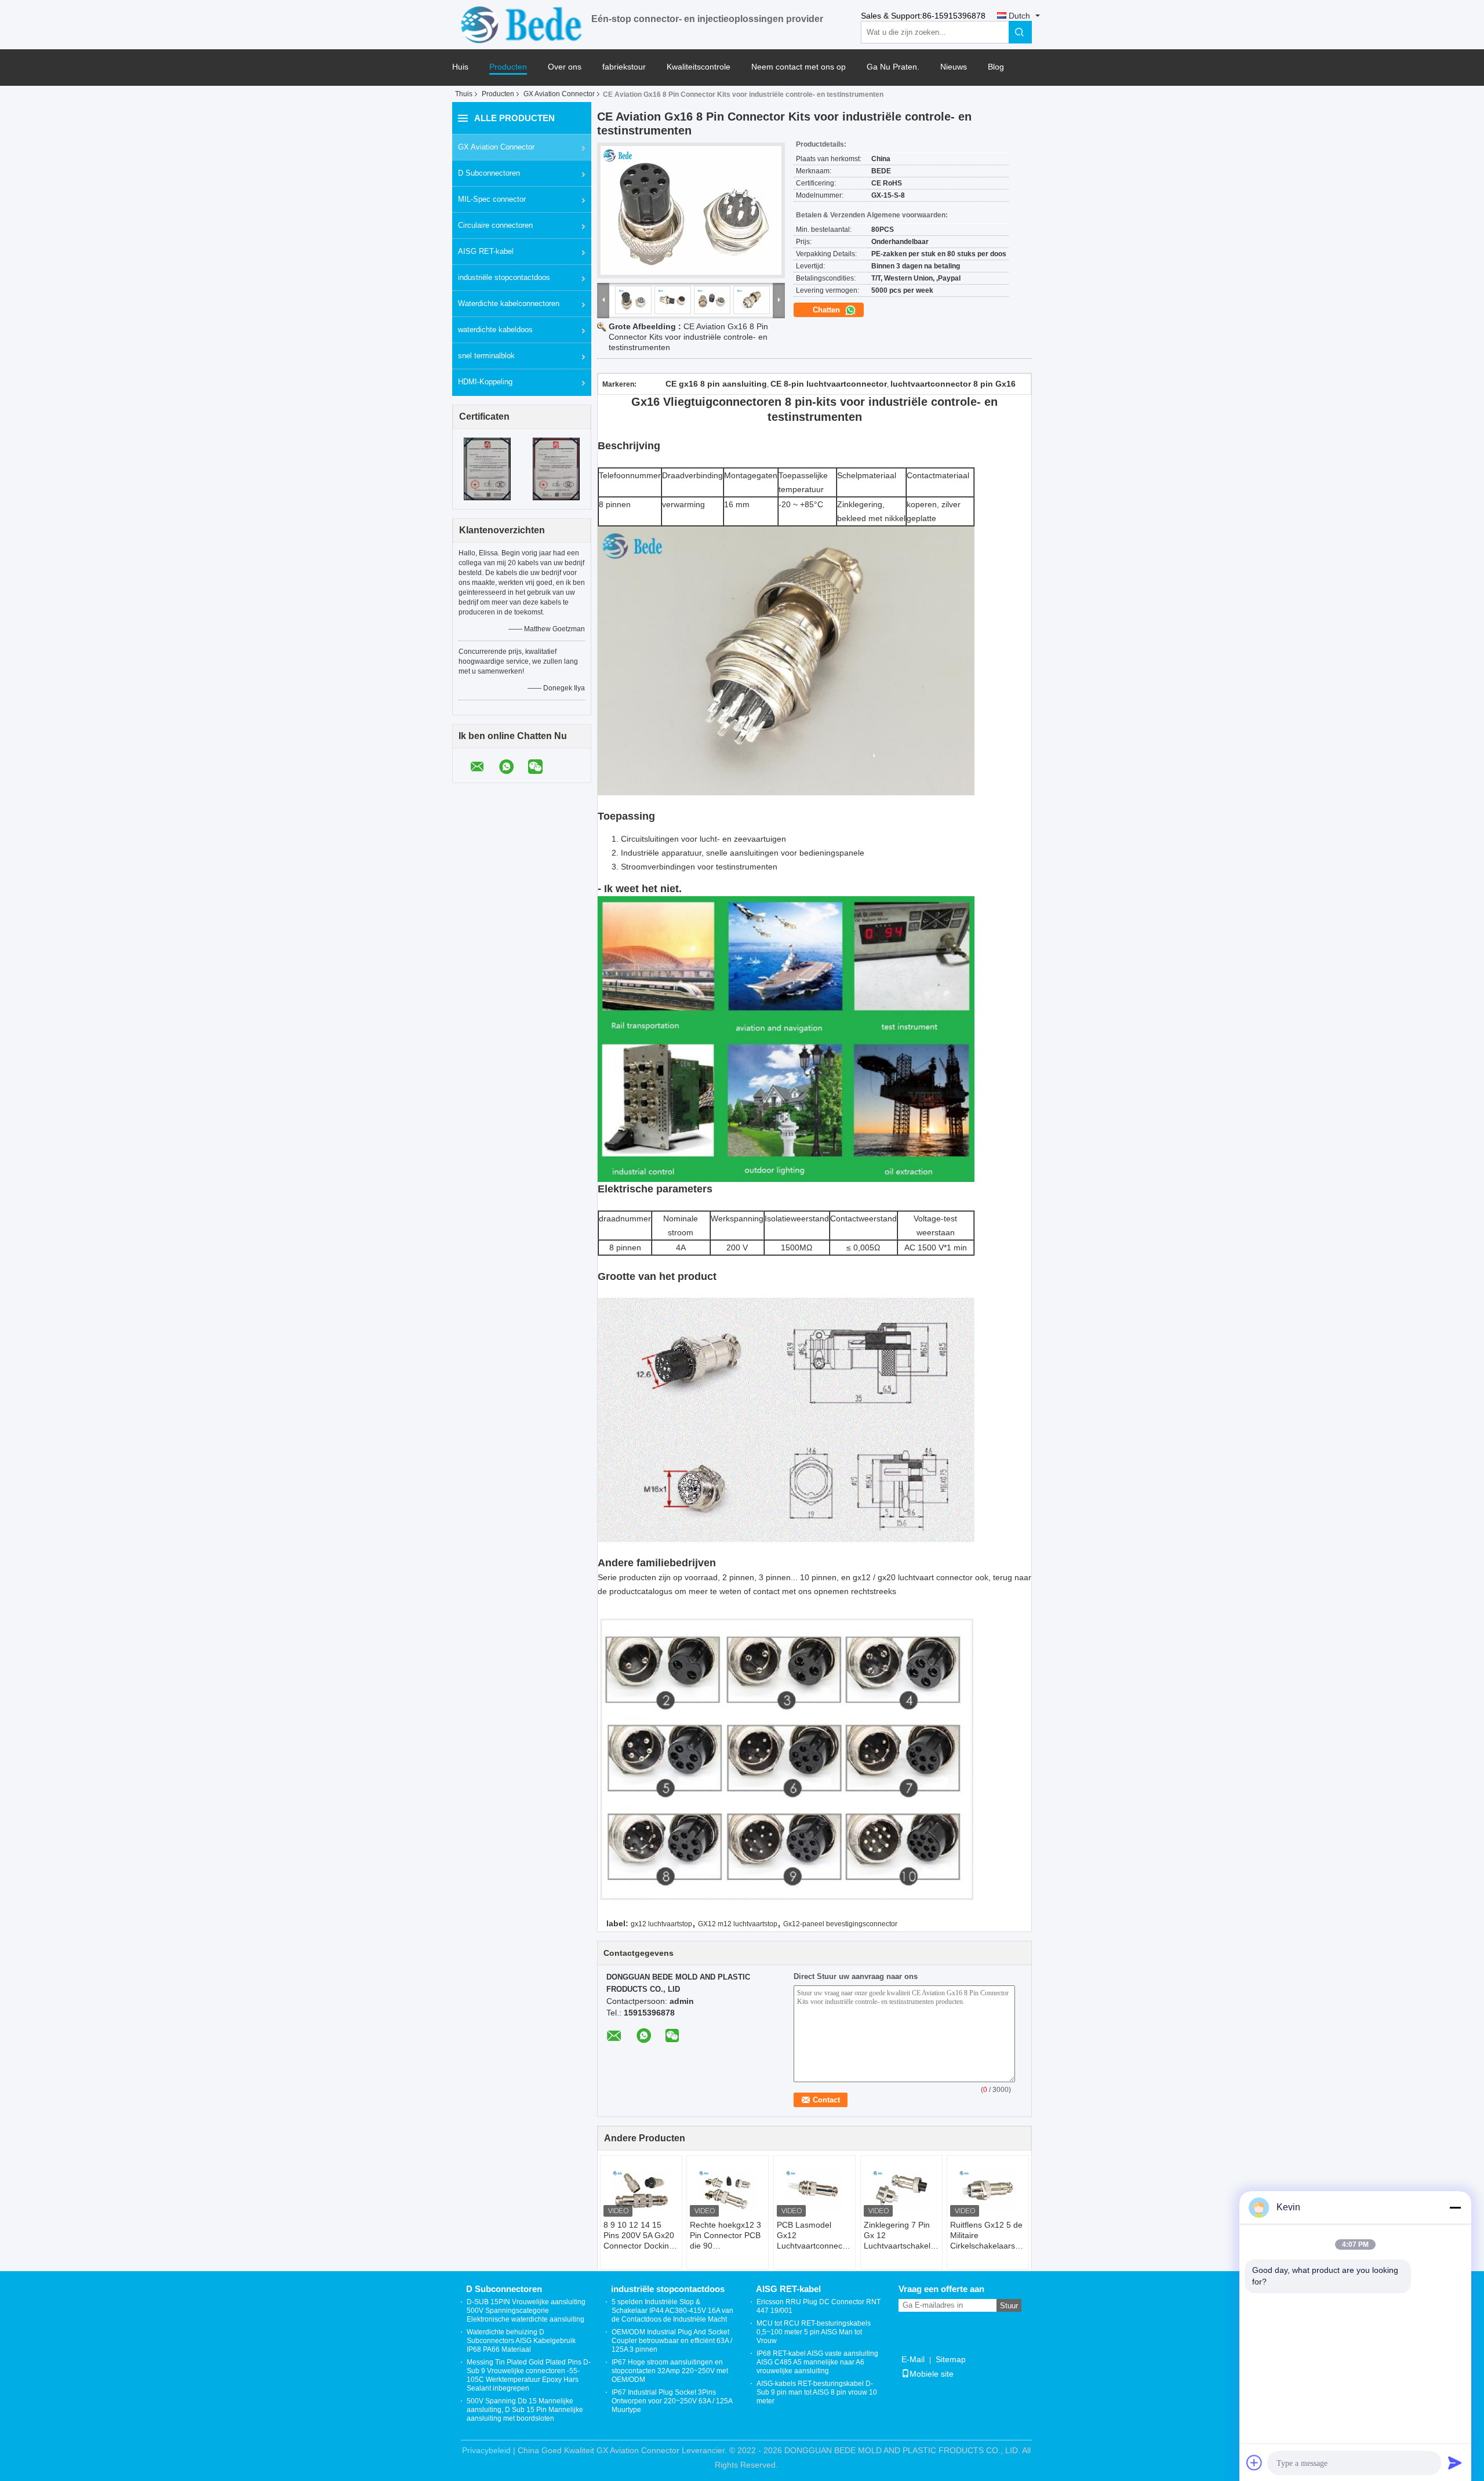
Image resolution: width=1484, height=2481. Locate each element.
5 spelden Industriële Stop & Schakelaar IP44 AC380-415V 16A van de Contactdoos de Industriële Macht (672, 2311)
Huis (460, 67)
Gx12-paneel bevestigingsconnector (840, 1924)
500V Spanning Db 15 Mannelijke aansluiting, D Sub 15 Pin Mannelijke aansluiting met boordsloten (525, 2410)
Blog (996, 67)
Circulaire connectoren (495, 225)
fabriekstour (624, 67)
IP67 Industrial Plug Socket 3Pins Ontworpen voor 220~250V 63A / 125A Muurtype (672, 2401)
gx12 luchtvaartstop (661, 1924)
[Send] (1455, 2462)
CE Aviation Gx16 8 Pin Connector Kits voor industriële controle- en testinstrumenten (688, 337)
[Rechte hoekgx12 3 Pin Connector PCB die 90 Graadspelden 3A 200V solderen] (728, 2191)
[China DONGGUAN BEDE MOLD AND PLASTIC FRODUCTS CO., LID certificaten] (487, 468)
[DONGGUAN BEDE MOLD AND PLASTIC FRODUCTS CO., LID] (522, 24)
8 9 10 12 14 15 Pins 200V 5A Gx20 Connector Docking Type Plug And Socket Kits (639, 2236)
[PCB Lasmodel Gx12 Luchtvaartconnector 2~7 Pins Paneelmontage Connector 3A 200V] (814, 2191)
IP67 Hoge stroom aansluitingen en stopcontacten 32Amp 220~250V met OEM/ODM (670, 2371)
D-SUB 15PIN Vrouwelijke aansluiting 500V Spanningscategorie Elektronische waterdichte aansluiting (526, 2311)
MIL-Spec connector (492, 199)
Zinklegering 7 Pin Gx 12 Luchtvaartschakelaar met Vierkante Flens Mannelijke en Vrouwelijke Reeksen (903, 2236)
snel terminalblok (486, 356)
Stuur (1009, 2306)
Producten (508, 67)
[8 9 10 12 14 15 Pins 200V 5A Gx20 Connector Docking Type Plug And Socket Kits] (641, 2191)
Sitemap (951, 2359)
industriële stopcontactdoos (504, 277)
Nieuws (954, 67)
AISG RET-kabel (486, 251)
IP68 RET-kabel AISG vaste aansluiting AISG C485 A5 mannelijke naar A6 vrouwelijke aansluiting (817, 2362)
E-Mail (913, 2359)
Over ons (565, 67)
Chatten (828, 310)
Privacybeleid (486, 2450)
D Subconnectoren (489, 173)
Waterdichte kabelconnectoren (509, 303)
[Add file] (1254, 2462)
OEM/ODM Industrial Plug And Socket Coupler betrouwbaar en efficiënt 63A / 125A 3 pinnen (672, 2341)
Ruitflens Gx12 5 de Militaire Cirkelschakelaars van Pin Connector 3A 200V (986, 2236)
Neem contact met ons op (799, 67)
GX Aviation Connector (559, 94)
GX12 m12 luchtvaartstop (738, 1924)
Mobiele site (932, 2374)
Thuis (464, 94)
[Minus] (1455, 2207)
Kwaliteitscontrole (699, 67)
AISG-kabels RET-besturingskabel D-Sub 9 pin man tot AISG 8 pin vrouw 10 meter (817, 2392)
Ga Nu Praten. (893, 67)
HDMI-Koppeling (485, 382)
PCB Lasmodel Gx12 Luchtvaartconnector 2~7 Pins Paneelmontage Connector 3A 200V (814, 2236)
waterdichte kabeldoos (495, 330)
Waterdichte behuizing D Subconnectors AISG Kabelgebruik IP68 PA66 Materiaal (521, 2341)
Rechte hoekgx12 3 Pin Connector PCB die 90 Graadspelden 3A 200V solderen (725, 2236)
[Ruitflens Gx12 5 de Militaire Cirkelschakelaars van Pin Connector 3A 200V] (988, 2191)
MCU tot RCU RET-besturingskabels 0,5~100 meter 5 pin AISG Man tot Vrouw (814, 2332)
